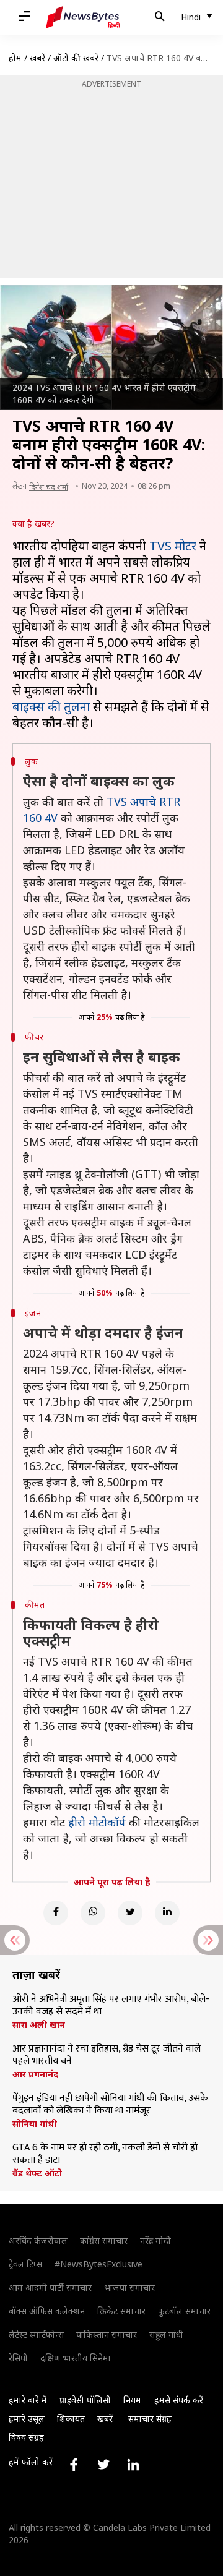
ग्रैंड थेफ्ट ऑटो (37, 2173)
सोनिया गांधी (35, 2124)
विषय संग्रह (26, 2437)
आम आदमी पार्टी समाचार (50, 2287)
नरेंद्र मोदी (155, 2240)
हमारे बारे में (28, 2400)
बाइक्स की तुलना (51, 707)
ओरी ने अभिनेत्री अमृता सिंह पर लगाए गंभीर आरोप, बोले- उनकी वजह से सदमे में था (111, 2006)
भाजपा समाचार (129, 2287)
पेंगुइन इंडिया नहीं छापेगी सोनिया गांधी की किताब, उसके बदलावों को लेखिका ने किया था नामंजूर (110, 2105)
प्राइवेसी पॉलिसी (85, 2400)
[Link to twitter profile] (103, 2465)
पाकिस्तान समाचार (107, 2334)
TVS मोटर (173, 546)
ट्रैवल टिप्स (25, 2264)
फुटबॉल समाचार (184, 2311)
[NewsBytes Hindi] (83, 17)
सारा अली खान (39, 2025)
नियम (132, 2400)
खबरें (37, 58)
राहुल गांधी (166, 2334)
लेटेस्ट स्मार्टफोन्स (36, 2334)
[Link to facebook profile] (74, 2465)
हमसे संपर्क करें (179, 2400)
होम (15, 58)
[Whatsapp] (93, 1913)
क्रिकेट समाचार (121, 2311)
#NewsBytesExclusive (98, 2264)
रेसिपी (18, 2358)
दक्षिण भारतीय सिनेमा (76, 2358)
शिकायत (71, 2419)
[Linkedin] (167, 1913)
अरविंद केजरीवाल (38, 2240)
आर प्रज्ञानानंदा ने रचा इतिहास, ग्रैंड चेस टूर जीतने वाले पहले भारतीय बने (107, 2055)
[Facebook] (56, 1913)
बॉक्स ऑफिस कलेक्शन (47, 2311)
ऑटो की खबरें (76, 58)
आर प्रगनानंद (35, 2074)
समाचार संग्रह (150, 2419)
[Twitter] (130, 1913)
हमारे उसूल (27, 2419)
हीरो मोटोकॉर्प (97, 1822)
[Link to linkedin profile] (133, 2465)
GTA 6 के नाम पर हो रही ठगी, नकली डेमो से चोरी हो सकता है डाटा (105, 2154)
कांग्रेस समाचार (104, 2240)
